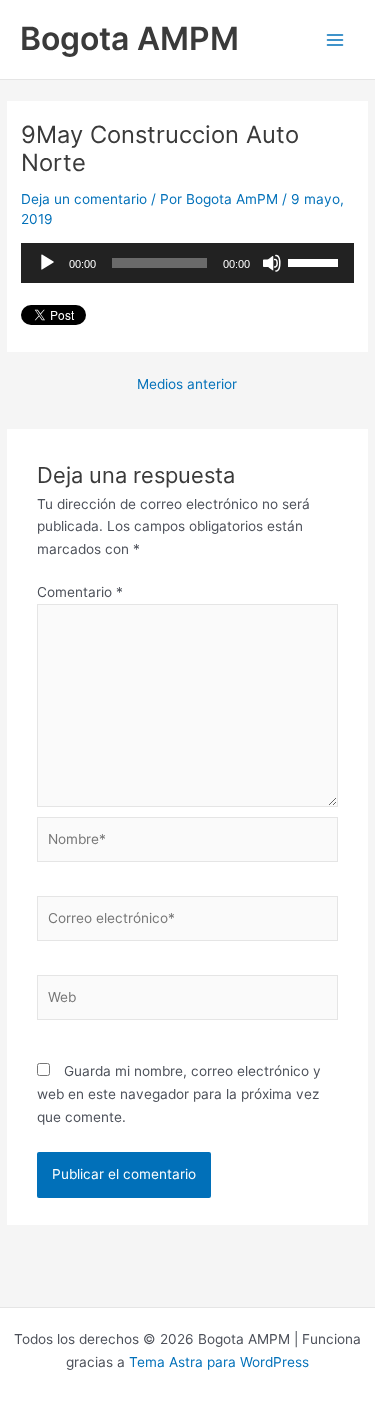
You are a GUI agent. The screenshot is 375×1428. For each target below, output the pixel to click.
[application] (187, 263)
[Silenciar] (272, 263)
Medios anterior (187, 385)
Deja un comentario (84, 199)
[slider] (316, 261)
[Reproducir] (47, 263)
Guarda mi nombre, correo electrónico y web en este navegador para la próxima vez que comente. (179, 1093)
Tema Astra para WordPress (219, 1362)
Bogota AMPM (129, 38)
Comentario (80, 592)
